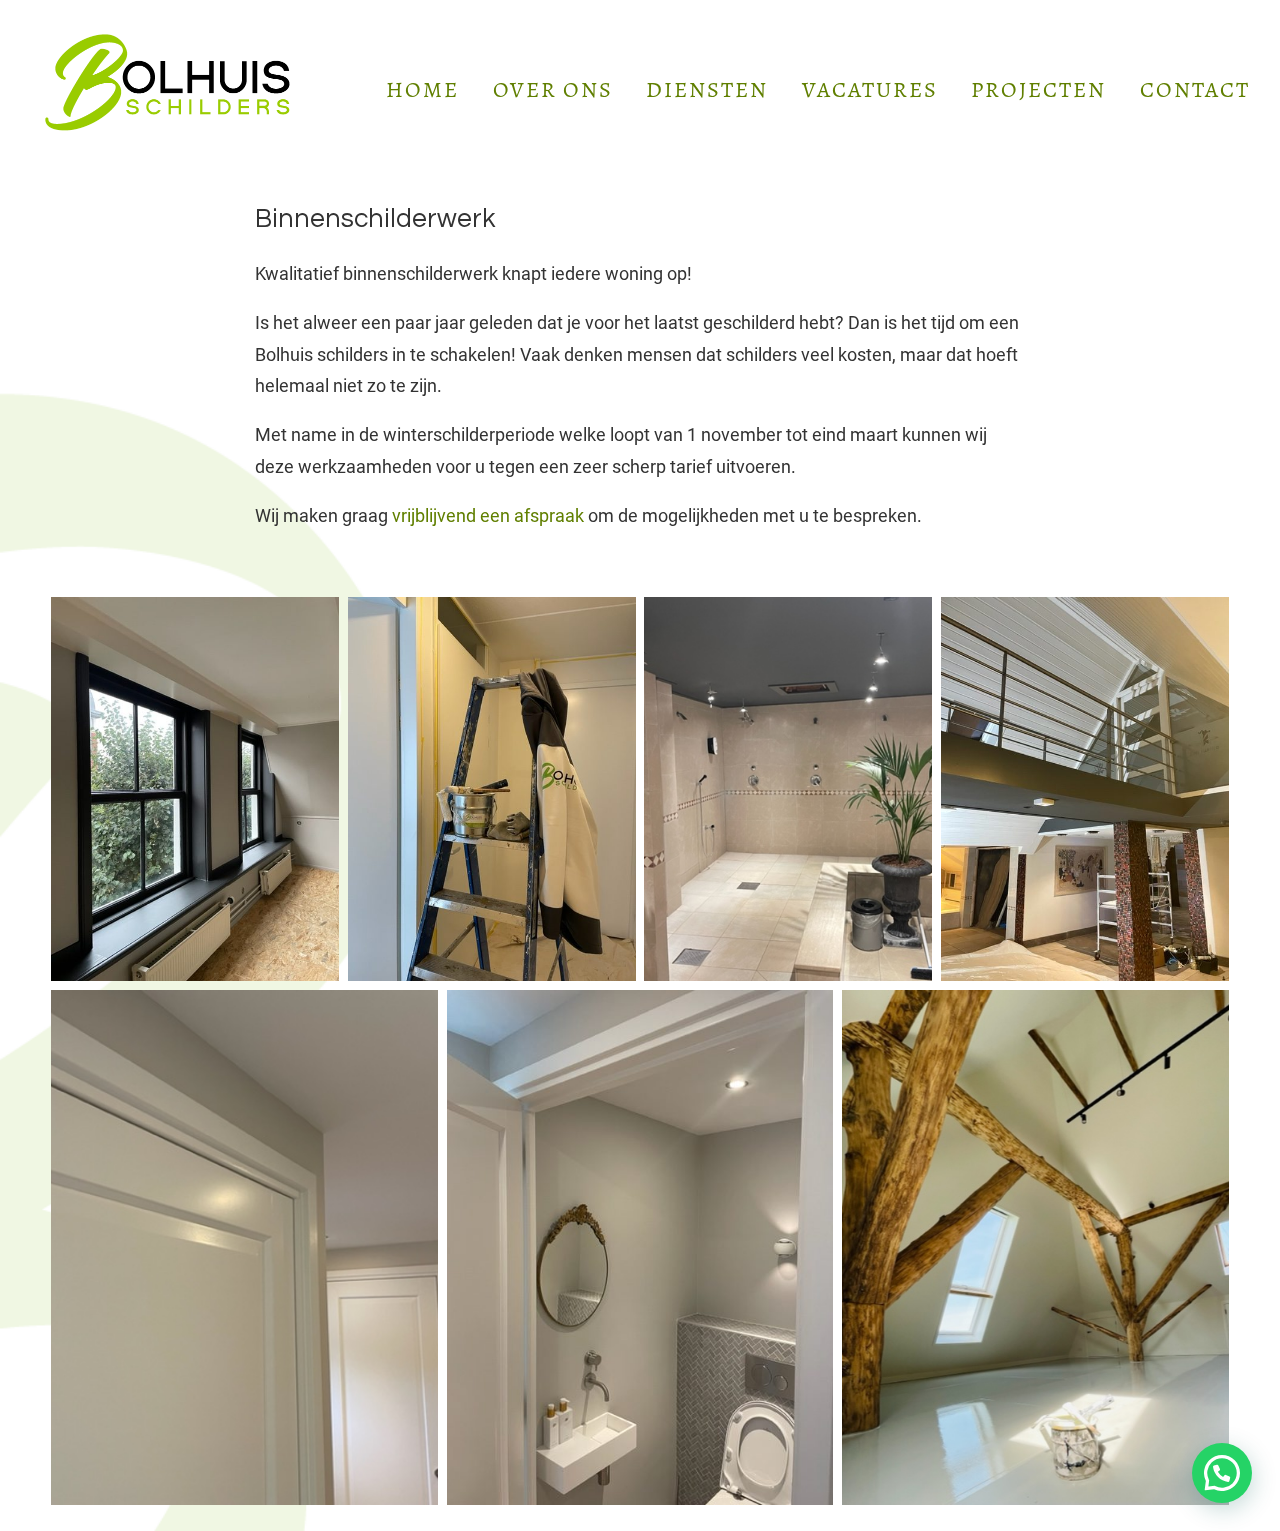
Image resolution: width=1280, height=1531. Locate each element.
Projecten (1038, 89)
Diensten (707, 89)
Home (422, 89)
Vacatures (870, 89)
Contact (1195, 89)
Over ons (553, 89)
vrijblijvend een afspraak (488, 516)
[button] (1222, 1473)
